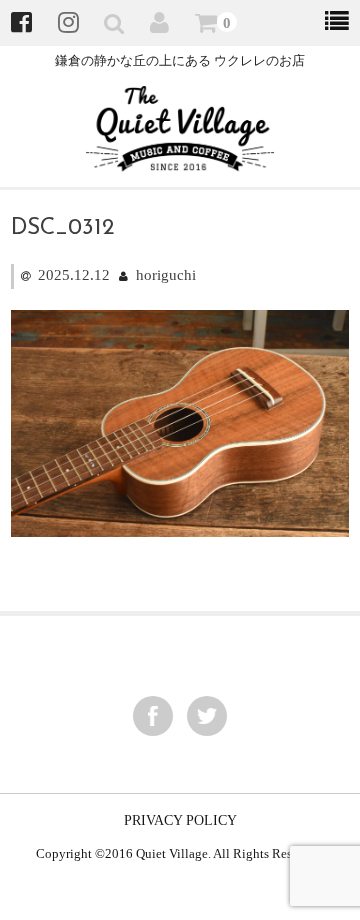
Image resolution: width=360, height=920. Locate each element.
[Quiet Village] (180, 159)
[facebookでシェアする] (153, 716)
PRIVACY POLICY (180, 820)
